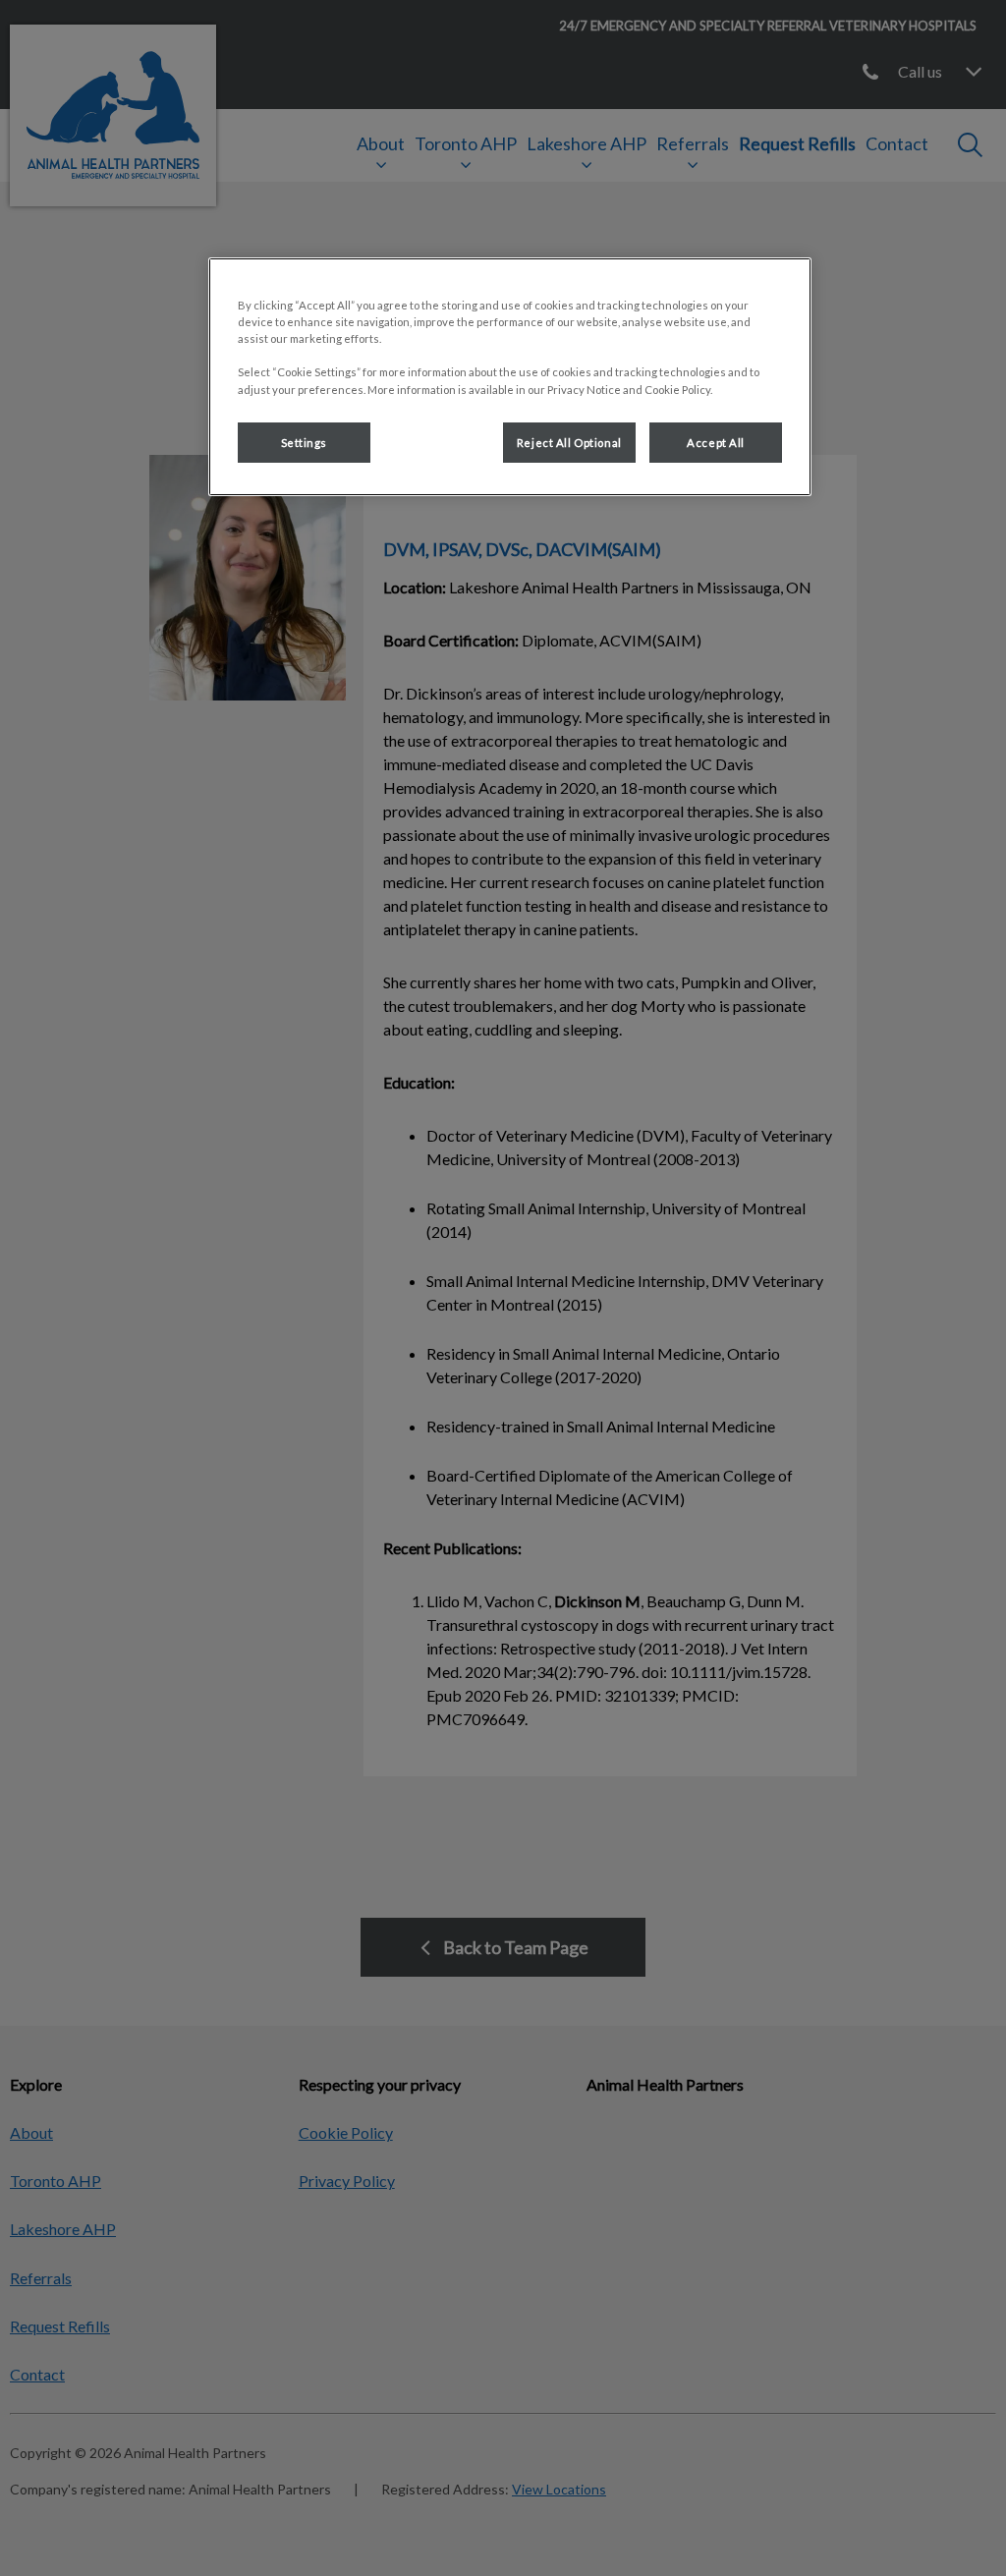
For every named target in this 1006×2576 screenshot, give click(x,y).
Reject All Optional (569, 443)
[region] (510, 377)
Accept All (716, 443)
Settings (305, 443)
